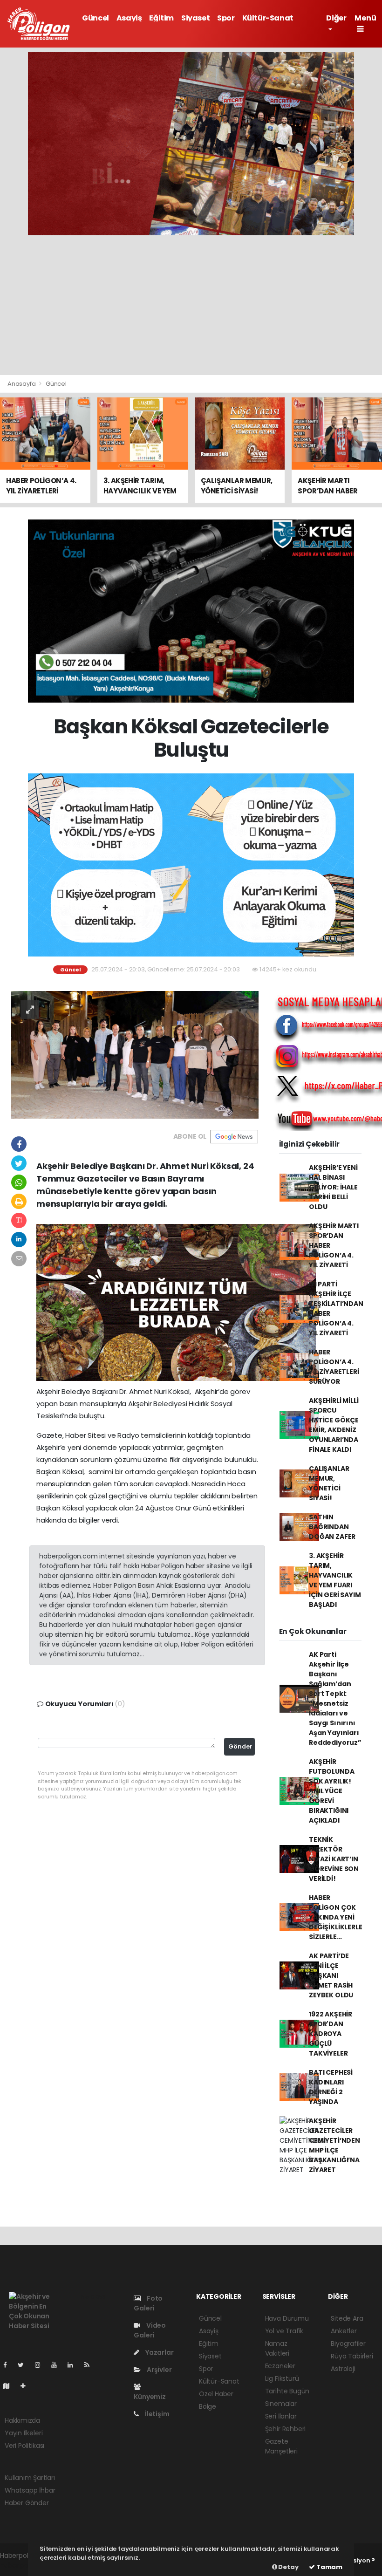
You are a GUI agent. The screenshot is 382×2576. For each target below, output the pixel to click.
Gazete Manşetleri (281, 2446)
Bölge (208, 2406)
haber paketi (20, 2565)
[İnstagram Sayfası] (41, 2365)
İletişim (156, 2414)
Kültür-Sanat (268, 18)
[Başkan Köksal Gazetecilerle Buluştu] (135, 1054)
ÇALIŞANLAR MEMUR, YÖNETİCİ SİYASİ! (329, 1483)
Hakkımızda (22, 2420)
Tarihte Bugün (287, 2391)
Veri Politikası (24, 2446)
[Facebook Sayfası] (9, 2365)
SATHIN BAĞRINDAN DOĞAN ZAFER (332, 1527)
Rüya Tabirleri (352, 2356)
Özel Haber (216, 2394)
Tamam (329, 2567)
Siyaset (195, 18)
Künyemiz (150, 2397)
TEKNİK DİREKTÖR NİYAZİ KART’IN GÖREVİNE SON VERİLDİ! (334, 1859)
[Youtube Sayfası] (58, 2365)
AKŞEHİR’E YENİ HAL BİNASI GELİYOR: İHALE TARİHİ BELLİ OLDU (333, 1187)
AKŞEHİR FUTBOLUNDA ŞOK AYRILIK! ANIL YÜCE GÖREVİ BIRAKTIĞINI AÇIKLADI (331, 1791)
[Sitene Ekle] (27, 2386)
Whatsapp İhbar (30, 2490)
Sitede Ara (347, 2318)
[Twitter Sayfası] (24, 2365)
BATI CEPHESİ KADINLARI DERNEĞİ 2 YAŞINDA (331, 2087)
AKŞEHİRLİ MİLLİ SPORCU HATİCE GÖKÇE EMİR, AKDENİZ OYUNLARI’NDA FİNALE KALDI (334, 1425)
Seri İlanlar (281, 2416)
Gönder (240, 1746)
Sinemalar (281, 2404)
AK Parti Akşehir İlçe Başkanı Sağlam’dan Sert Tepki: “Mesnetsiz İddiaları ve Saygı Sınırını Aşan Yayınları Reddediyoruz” (335, 1698)
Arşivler (158, 2370)
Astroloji (343, 2369)
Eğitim (161, 18)
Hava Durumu (287, 2318)
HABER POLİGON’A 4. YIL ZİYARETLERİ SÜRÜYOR (334, 1367)
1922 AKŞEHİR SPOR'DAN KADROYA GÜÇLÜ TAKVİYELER (331, 2034)
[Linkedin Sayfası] (74, 2365)
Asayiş (129, 18)
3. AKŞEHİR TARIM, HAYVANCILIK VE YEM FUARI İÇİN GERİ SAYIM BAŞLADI (335, 1580)
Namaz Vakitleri (277, 2348)
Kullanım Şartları (30, 2478)
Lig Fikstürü (282, 2378)
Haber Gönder (27, 2503)
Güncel (95, 18)
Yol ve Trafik (284, 2331)
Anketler (344, 2331)
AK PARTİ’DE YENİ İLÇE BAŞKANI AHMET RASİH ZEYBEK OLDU (331, 1975)
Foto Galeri (148, 2303)
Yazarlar (159, 2352)
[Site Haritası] (10, 2386)
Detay (288, 2567)
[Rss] (91, 2365)
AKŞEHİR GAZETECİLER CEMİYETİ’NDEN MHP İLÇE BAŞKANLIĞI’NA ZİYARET (334, 2145)
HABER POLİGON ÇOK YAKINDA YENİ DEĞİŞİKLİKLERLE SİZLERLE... (335, 1917)
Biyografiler (348, 2344)
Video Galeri (150, 2330)
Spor (226, 18)
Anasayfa (22, 384)
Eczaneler (280, 2366)
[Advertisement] (191, 305)
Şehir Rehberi (286, 2429)
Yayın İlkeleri (24, 2433)
